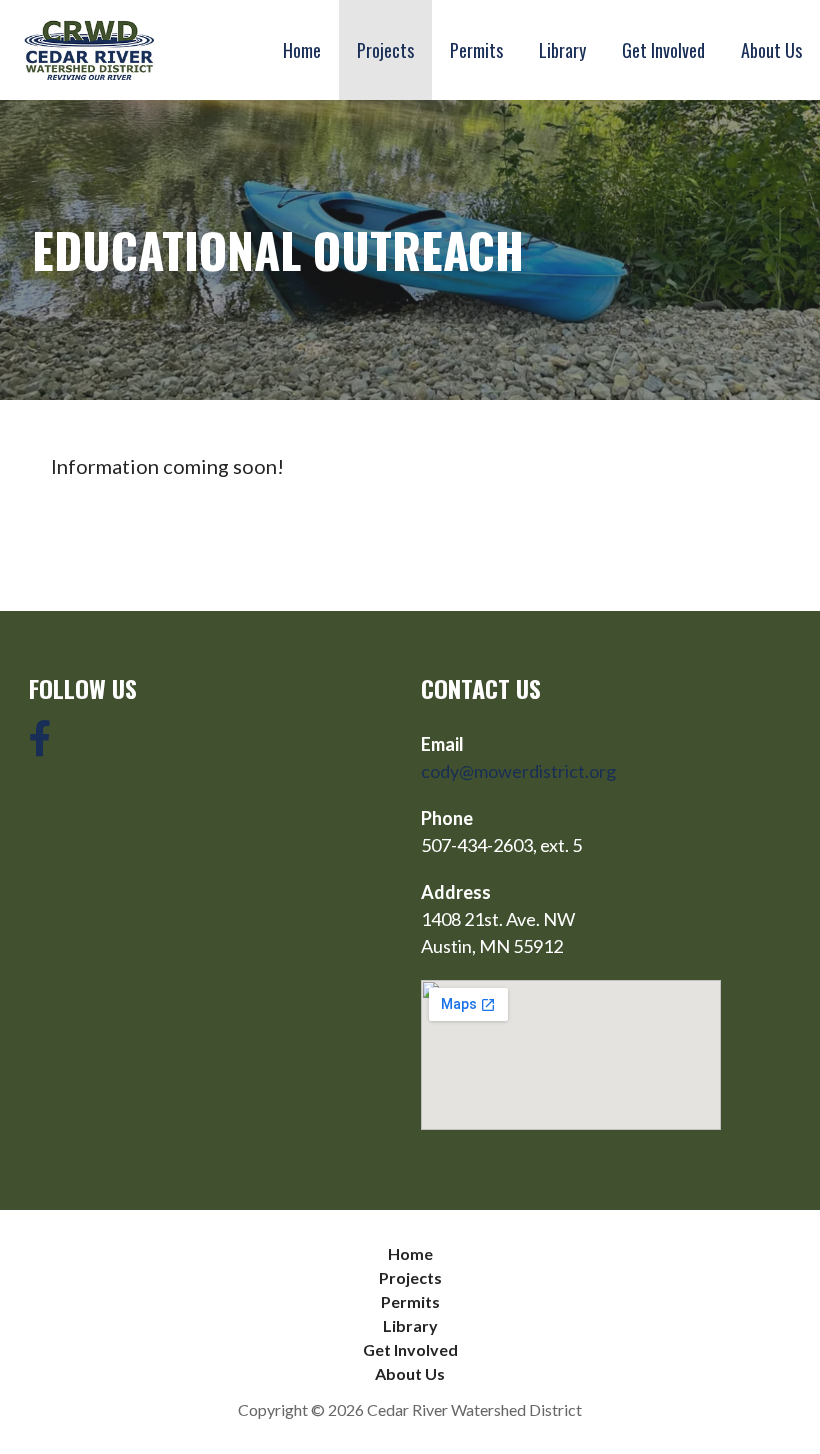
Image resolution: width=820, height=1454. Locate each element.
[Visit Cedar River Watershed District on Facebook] (40, 745)
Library (562, 50)
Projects (385, 50)
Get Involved (663, 50)
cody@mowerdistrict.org (518, 771)
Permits (476, 50)
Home (302, 50)
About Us (771, 50)
